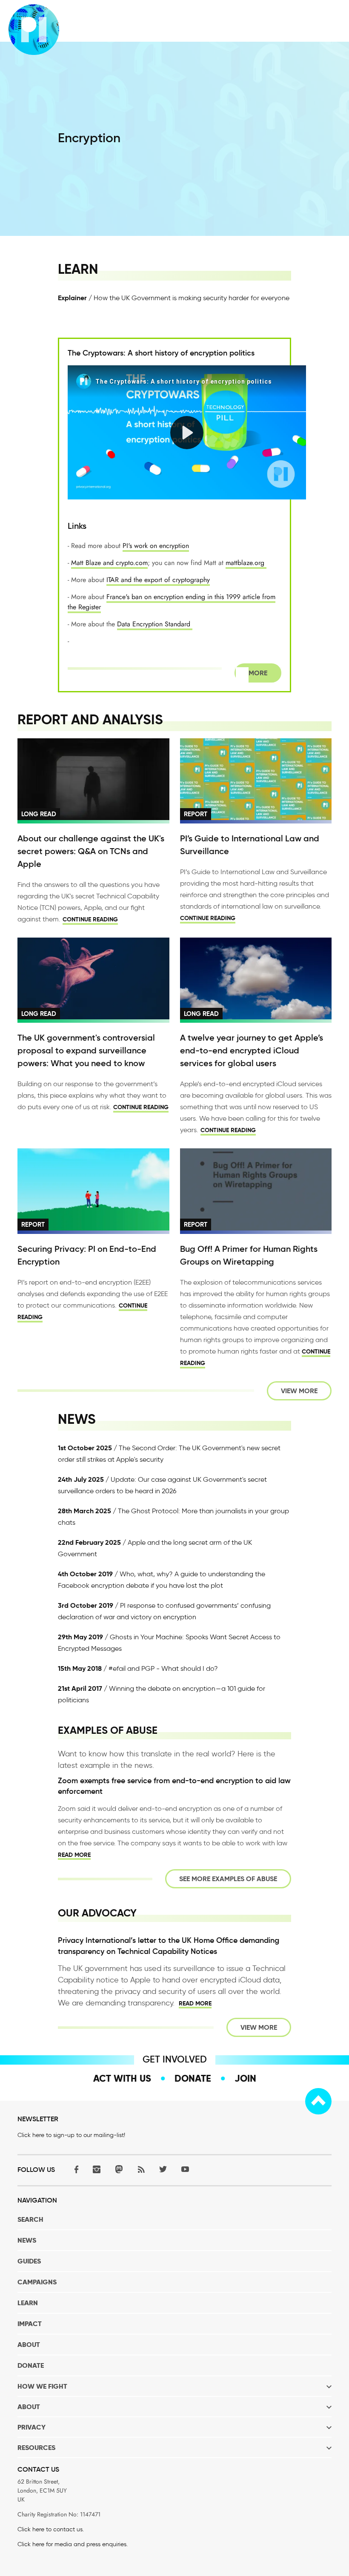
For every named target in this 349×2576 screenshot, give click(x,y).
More (258, 673)
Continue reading (90, 919)
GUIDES (29, 2261)
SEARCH (30, 2219)
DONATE (31, 2365)
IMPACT (30, 2324)
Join (245, 2078)
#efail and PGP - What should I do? (163, 1668)
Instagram (97, 2169)
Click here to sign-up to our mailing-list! (71, 2135)
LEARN (28, 2303)
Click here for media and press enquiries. (73, 2544)
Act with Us (122, 2078)
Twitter (163, 2169)
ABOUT (29, 2345)
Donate (193, 2078)
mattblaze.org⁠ (246, 563)
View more (299, 1391)
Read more (74, 1855)
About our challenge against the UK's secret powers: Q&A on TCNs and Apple (91, 851)
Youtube (185, 2169)
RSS (141, 2169)
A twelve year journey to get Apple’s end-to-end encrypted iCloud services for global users (252, 1050)
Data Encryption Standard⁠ (155, 624)
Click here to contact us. (51, 2529)
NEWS (27, 2240)
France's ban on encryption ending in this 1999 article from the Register (172, 602)
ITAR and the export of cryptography (158, 580)
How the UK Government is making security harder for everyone (192, 298)
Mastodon (119, 2169)
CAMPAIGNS (37, 2282)
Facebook (74, 2169)
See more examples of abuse (228, 1879)
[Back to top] (318, 2101)
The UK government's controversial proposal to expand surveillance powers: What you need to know (86, 1050)
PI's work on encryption (156, 546)
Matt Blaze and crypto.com (109, 563)
